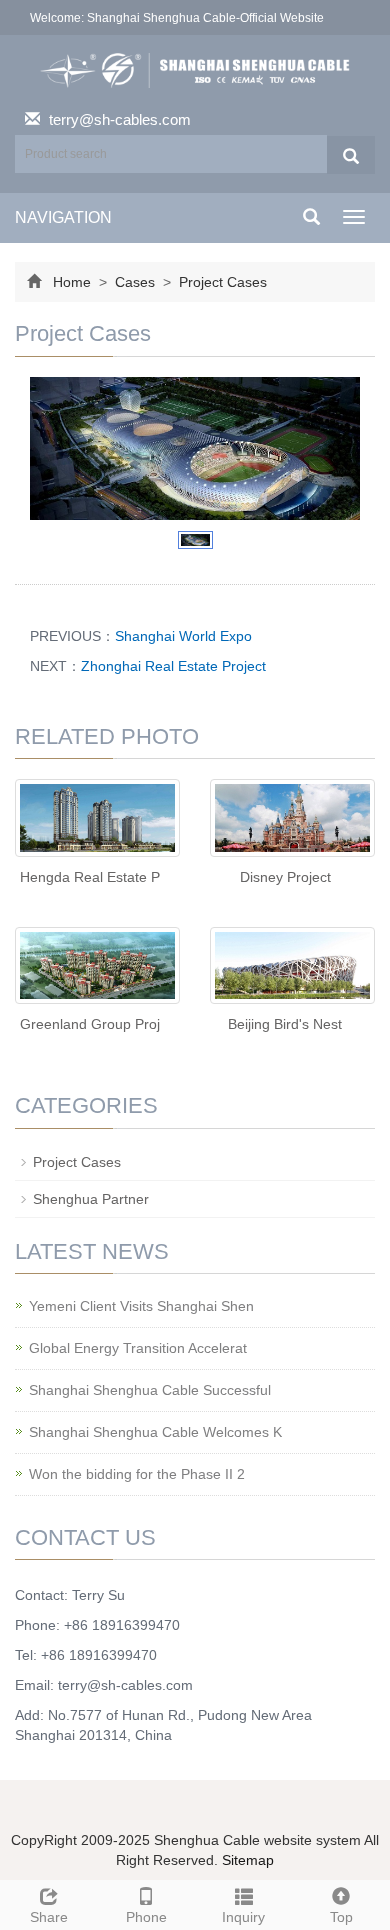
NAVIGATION (63, 217)
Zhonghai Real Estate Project (173, 666)
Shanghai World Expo (183, 636)
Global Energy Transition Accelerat (138, 1348)
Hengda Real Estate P (90, 877)
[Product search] (351, 155)
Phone (146, 1917)
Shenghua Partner (91, 1199)
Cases (135, 282)
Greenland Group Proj (90, 1024)
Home (72, 282)
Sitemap (248, 1860)
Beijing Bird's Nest (285, 1024)
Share (49, 1917)
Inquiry (243, 1917)
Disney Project (285, 877)
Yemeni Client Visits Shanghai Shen (141, 1306)
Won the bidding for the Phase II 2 (137, 1474)
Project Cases (221, 282)
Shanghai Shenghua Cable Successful (150, 1390)
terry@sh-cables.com (120, 119)
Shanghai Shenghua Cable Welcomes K (155, 1432)
